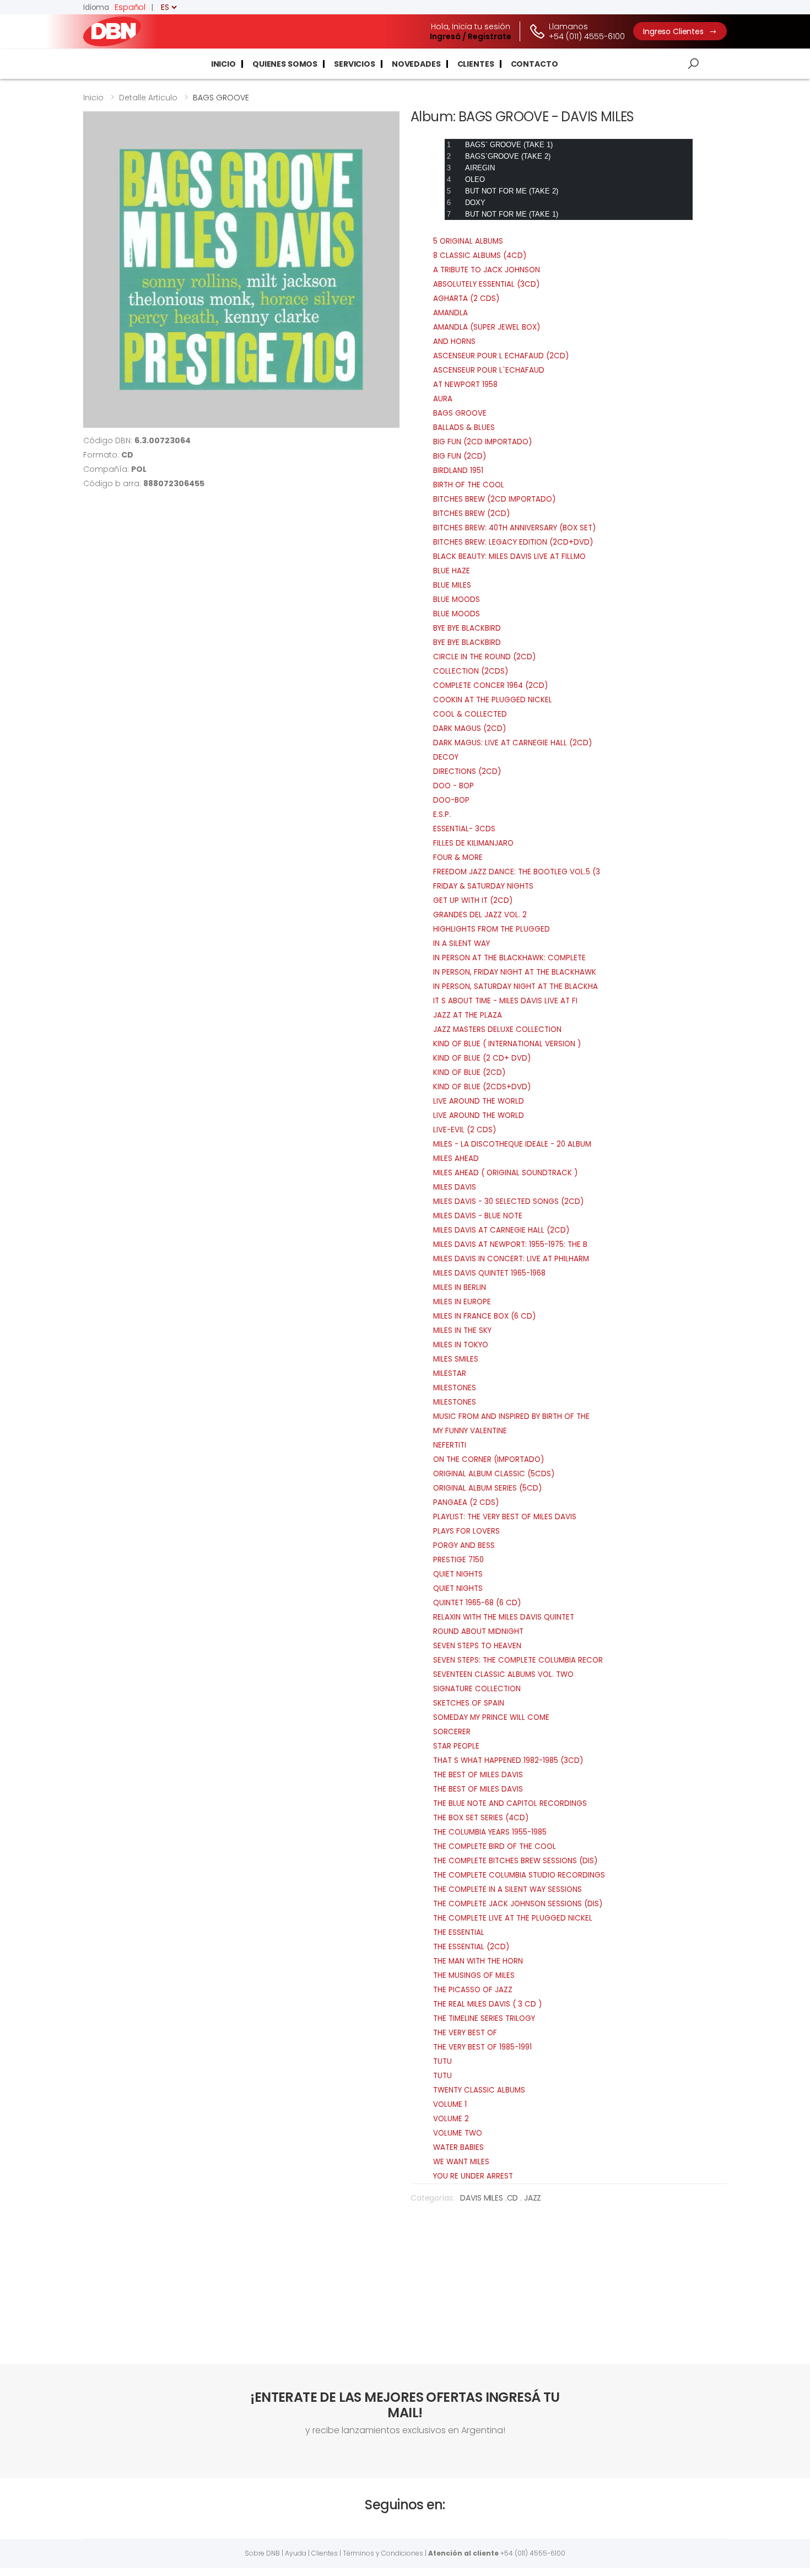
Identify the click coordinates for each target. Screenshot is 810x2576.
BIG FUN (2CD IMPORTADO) (482, 442)
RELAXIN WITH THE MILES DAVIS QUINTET (504, 1617)
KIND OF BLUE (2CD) (469, 1072)
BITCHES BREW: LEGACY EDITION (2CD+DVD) (513, 542)
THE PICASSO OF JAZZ (473, 1990)
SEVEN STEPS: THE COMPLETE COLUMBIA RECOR (518, 1660)
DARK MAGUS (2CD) (469, 728)
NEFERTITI (450, 1445)
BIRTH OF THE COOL (469, 485)
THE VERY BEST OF (465, 2033)
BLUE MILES (452, 585)
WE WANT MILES (461, 2162)
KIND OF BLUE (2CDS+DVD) (482, 1087)
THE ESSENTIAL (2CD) (471, 1947)
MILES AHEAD (456, 1158)
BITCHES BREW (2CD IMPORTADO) (494, 499)
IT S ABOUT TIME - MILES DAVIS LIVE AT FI (505, 1001)
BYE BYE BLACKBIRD (467, 628)
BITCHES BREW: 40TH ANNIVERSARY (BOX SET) (514, 528)
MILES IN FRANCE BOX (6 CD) (484, 1316)
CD (514, 2198)
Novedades (416, 64)
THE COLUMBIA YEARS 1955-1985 (490, 1832)
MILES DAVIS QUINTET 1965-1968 (489, 1273)
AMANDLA (450, 313)
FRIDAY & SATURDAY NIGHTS (483, 886)
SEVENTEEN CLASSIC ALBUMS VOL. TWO (503, 1674)
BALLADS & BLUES (464, 427)
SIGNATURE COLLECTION (477, 1689)
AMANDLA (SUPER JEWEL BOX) (487, 327)
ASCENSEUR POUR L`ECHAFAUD (489, 370)
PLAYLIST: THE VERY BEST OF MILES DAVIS (505, 1517)
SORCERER (452, 1732)
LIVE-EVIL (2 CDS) (465, 1130)
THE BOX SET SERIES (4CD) (481, 1818)
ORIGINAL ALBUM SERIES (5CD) (487, 1488)
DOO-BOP (451, 800)
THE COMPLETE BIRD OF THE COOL (495, 1846)
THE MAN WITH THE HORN (478, 1961)
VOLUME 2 (451, 2119)
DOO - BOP (453, 786)
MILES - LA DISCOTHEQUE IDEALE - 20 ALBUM (512, 1144)
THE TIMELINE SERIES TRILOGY (484, 2018)
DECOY (446, 757)
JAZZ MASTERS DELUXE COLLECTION (497, 1029)
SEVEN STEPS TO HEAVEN (477, 1646)
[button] (693, 64)
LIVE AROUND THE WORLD (479, 1101)
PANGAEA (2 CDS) (466, 1502)
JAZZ (533, 2198)
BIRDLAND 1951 (458, 470)
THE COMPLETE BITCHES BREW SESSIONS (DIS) (515, 1861)
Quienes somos (285, 64)
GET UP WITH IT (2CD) (473, 900)
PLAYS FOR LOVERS (466, 1531)
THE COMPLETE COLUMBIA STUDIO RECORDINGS (519, 1875)
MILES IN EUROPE (462, 1302)
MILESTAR (450, 1373)
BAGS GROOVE (460, 413)
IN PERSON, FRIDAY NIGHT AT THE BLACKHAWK (515, 972)
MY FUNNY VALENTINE (470, 1431)
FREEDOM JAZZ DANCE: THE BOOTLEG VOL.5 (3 (517, 872)
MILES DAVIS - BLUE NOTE (478, 1216)
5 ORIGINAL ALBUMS (468, 241)
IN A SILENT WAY (461, 943)
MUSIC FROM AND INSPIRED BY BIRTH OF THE (511, 1416)
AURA (443, 399)
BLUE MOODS (457, 599)
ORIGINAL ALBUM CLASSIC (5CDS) (494, 1474)
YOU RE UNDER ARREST (473, 2176)
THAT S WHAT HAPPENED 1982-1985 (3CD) (508, 1760)
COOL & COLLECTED (470, 714)
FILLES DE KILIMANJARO (473, 843)
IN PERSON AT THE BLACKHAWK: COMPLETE (509, 958)
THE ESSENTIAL (459, 1932)
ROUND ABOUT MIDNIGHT (478, 1631)
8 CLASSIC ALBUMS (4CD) (480, 256)
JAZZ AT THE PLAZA (468, 1015)
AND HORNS (454, 342)
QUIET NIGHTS (458, 1574)
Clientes (476, 64)
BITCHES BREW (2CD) (471, 513)
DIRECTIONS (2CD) (467, 771)
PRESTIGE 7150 (458, 1560)
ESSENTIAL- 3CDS (464, 829)
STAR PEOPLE (456, 1746)
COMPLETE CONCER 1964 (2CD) (490, 685)
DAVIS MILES (482, 2198)
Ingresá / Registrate (471, 36)
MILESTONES (455, 1388)
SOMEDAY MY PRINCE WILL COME (491, 1717)
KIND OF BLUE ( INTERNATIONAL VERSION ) (507, 1044)
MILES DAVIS (455, 1187)
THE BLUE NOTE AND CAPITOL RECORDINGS (510, 1803)
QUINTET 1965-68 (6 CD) (477, 1603)
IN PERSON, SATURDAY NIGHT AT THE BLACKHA (515, 986)
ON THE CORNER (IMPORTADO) (488, 1459)
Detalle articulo (148, 98)
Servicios (355, 64)
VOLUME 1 (450, 2104)
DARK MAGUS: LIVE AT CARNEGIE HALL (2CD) (512, 743)
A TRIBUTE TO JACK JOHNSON (487, 270)
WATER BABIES (458, 2147)
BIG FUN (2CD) (460, 456)
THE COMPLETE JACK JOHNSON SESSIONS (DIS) (518, 1904)
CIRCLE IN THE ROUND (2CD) (484, 657)
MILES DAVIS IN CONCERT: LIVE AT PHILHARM (511, 1259)
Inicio (223, 64)
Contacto (534, 64)
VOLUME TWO (458, 2133)
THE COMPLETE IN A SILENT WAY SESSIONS (507, 1889)
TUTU (442, 2061)
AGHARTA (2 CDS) (466, 299)
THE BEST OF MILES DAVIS (478, 1775)
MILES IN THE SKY (462, 1330)
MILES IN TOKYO (461, 1345)
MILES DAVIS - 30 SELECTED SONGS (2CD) (508, 1201)
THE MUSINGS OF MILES (474, 1975)
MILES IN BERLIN (460, 1287)
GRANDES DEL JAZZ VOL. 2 (480, 915)
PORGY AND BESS (464, 1545)
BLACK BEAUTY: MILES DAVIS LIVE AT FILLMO (509, 556)
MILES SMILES (456, 1359)
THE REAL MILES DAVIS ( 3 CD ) (487, 2004)
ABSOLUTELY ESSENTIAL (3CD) (486, 284)
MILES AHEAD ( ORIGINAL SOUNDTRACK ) (505, 1173)
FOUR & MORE (458, 857)
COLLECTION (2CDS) (471, 671)
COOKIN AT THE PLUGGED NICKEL (493, 700)
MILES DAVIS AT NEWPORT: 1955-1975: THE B (510, 1244)
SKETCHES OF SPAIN (469, 1703)
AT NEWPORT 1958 (465, 384)
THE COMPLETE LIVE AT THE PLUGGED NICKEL (513, 1918)
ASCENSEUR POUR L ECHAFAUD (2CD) (501, 356)
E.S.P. (442, 814)
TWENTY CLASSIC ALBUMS (479, 2090)
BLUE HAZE (452, 571)
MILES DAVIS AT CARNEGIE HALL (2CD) (501, 1230)
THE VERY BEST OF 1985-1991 (482, 2047)
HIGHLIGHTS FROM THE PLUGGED (492, 929)
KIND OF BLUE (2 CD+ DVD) (482, 1058)
